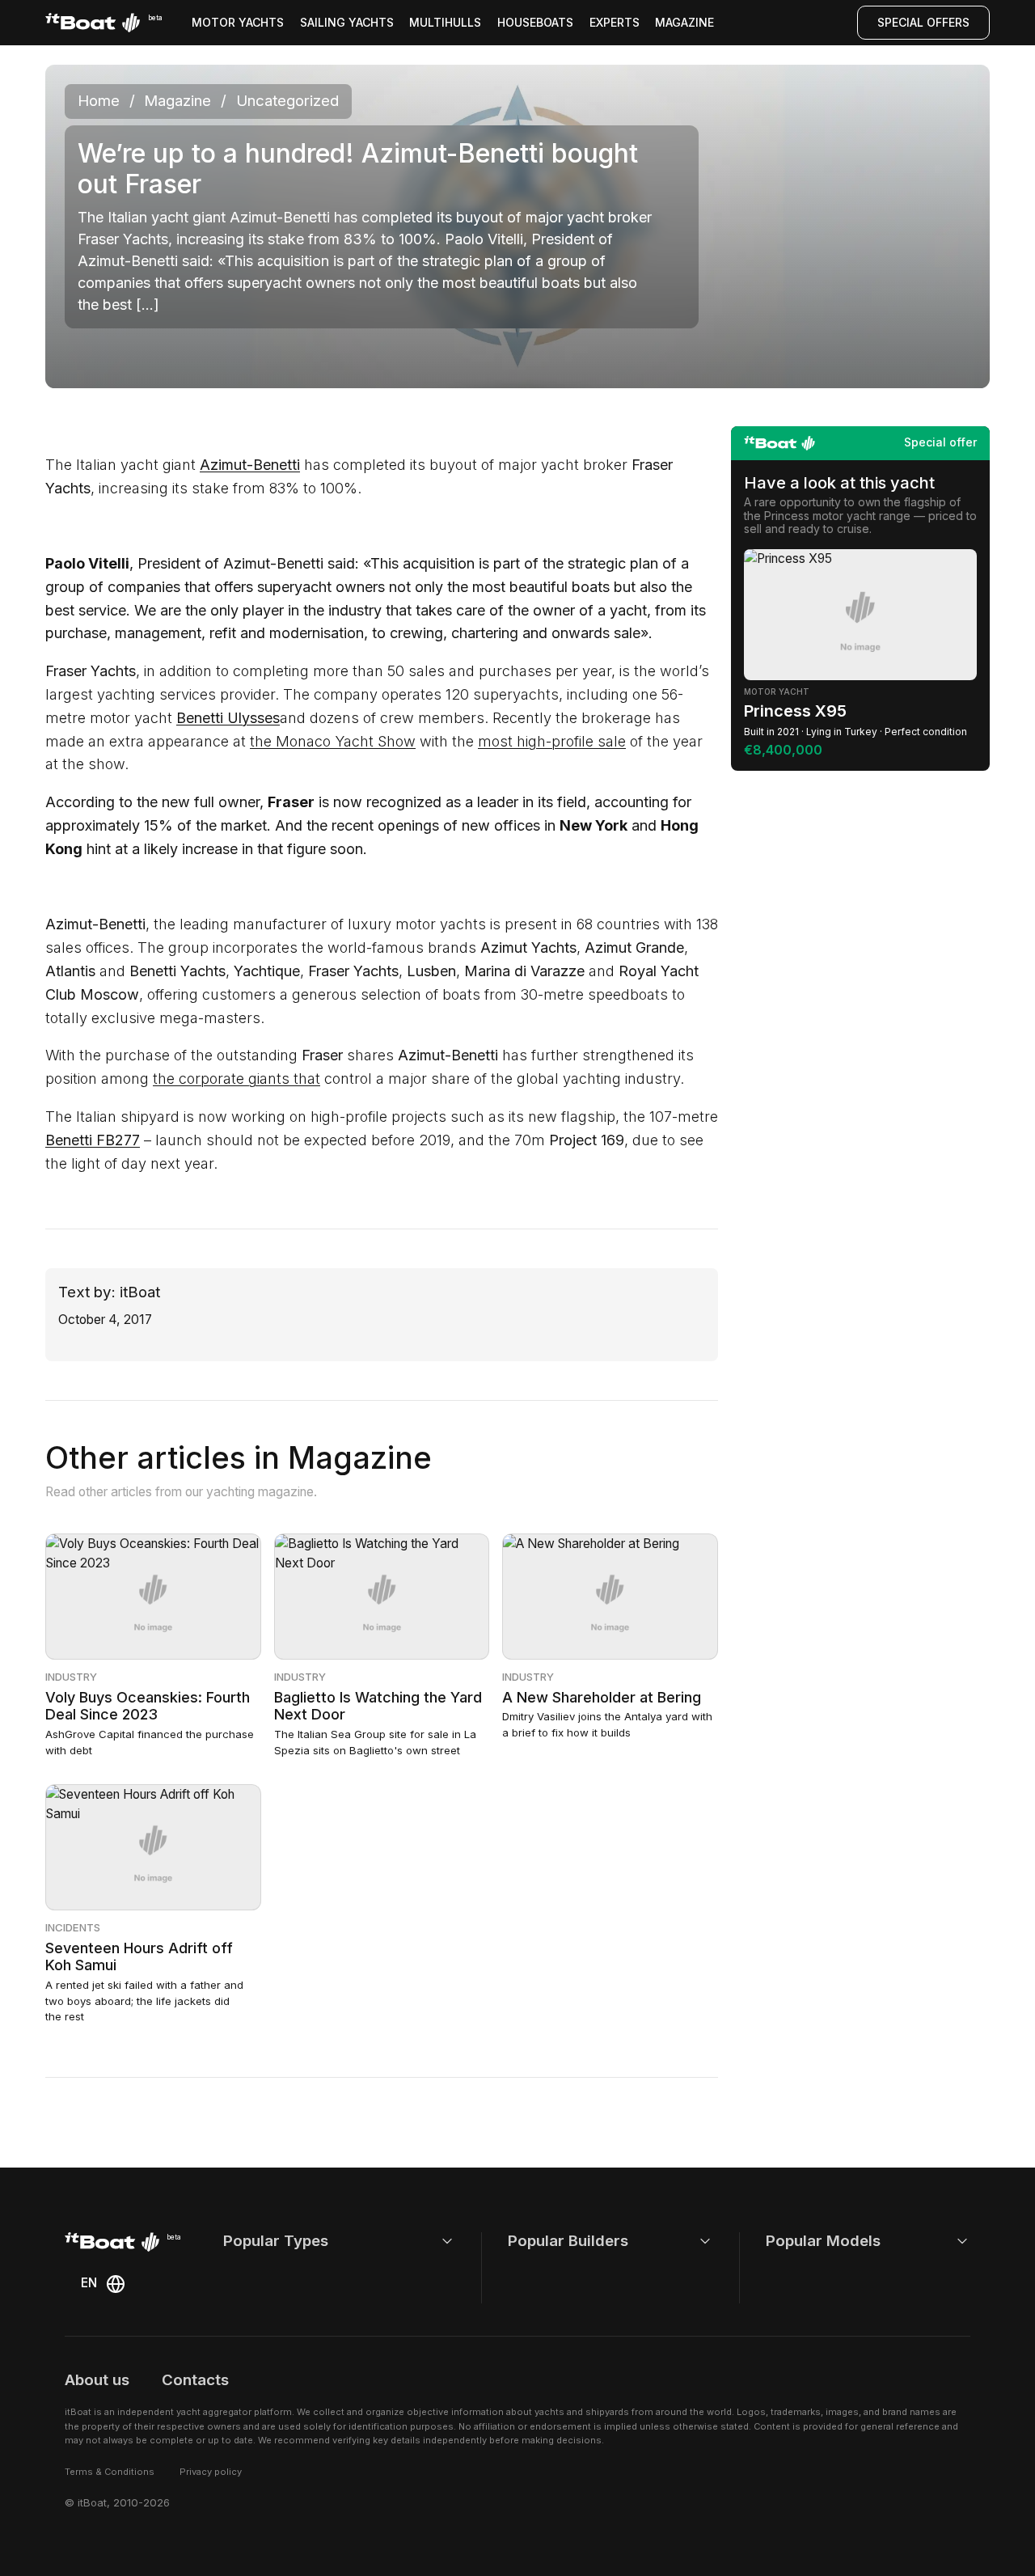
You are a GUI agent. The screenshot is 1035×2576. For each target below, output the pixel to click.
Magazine (684, 22)
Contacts (195, 2380)
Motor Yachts (238, 22)
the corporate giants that (237, 1079)
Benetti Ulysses (228, 718)
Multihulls (445, 22)
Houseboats (535, 22)
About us (97, 2380)
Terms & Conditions (110, 2472)
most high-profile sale (552, 741)
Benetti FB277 (93, 1140)
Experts (615, 22)
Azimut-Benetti (250, 465)
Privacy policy (211, 2472)
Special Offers (923, 22)
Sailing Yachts (347, 22)
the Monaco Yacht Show (333, 741)
